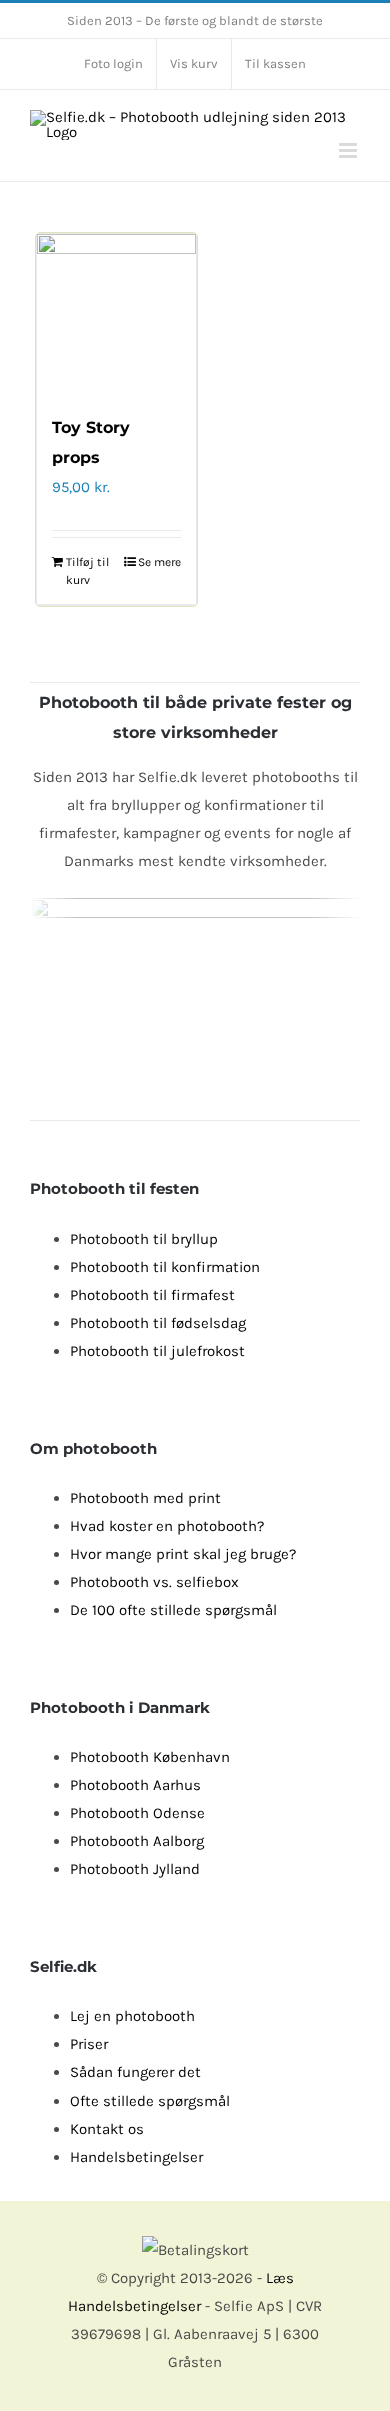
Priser (89, 2044)
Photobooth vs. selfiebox (154, 1582)
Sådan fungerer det (135, 2072)
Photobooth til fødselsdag (158, 1323)
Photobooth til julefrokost (157, 1351)
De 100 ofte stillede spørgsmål (173, 1610)
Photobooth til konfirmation (165, 1267)
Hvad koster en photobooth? (167, 1526)
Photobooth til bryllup (144, 1239)
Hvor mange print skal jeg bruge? (183, 1554)
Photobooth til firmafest (152, 1295)
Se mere (159, 562)
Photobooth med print (145, 1498)
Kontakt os (107, 2129)
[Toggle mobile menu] (349, 150)
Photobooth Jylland (135, 1869)
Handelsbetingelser (136, 2157)
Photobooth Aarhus (135, 1785)
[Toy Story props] (116, 313)
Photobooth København (150, 1757)
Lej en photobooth (132, 2016)
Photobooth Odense (137, 1813)
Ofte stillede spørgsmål (150, 2101)
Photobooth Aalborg (137, 1841)
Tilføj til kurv (87, 571)
